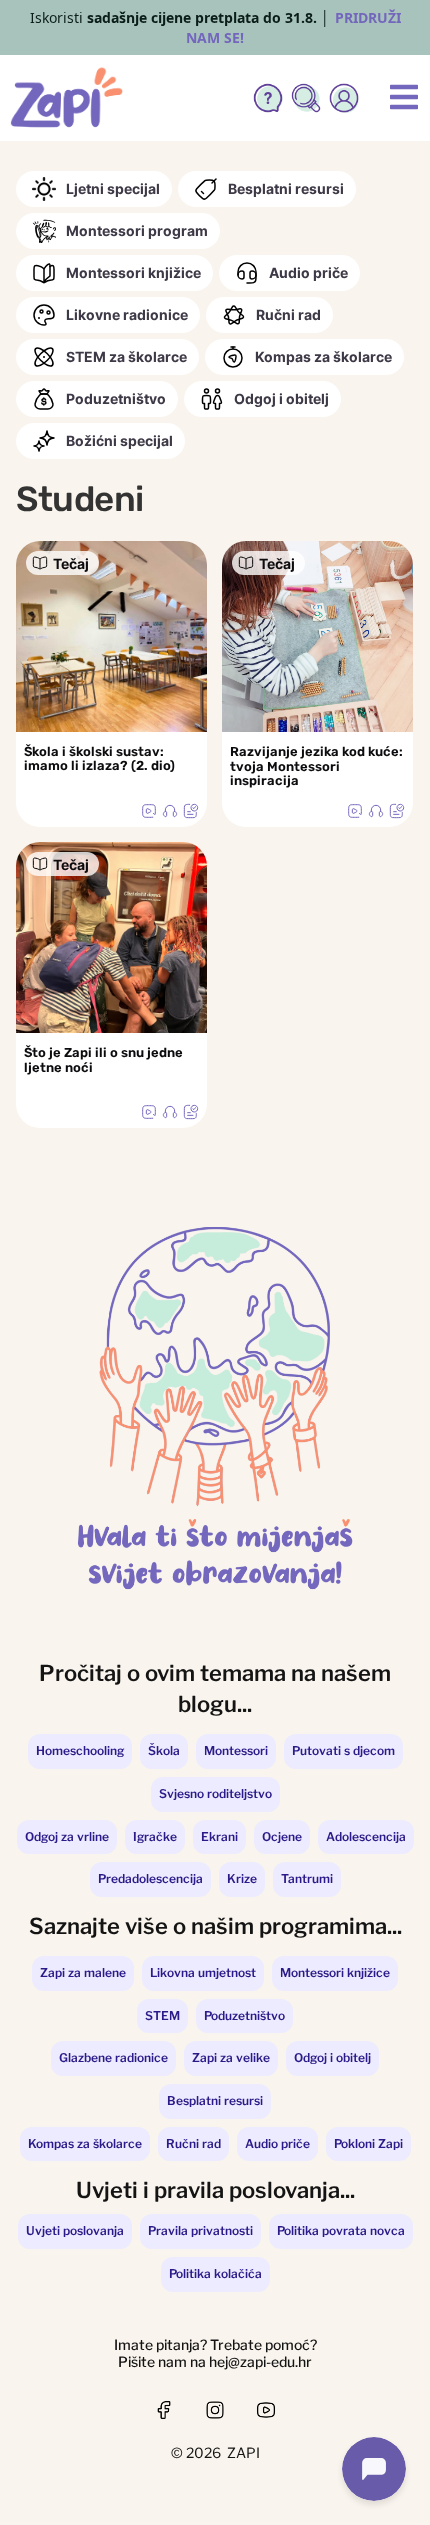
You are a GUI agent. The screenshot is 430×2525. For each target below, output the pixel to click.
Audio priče (308, 272)
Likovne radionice (127, 314)
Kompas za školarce (323, 356)
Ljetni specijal (113, 188)
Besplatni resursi (286, 188)
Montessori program (137, 230)
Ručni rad (288, 314)
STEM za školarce (126, 356)
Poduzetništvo (116, 398)
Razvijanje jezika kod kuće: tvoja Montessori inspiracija (316, 766)
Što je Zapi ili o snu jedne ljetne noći (103, 1060)
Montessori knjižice (133, 272)
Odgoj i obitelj (281, 398)
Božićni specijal (119, 440)
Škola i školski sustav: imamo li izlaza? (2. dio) (99, 759)
